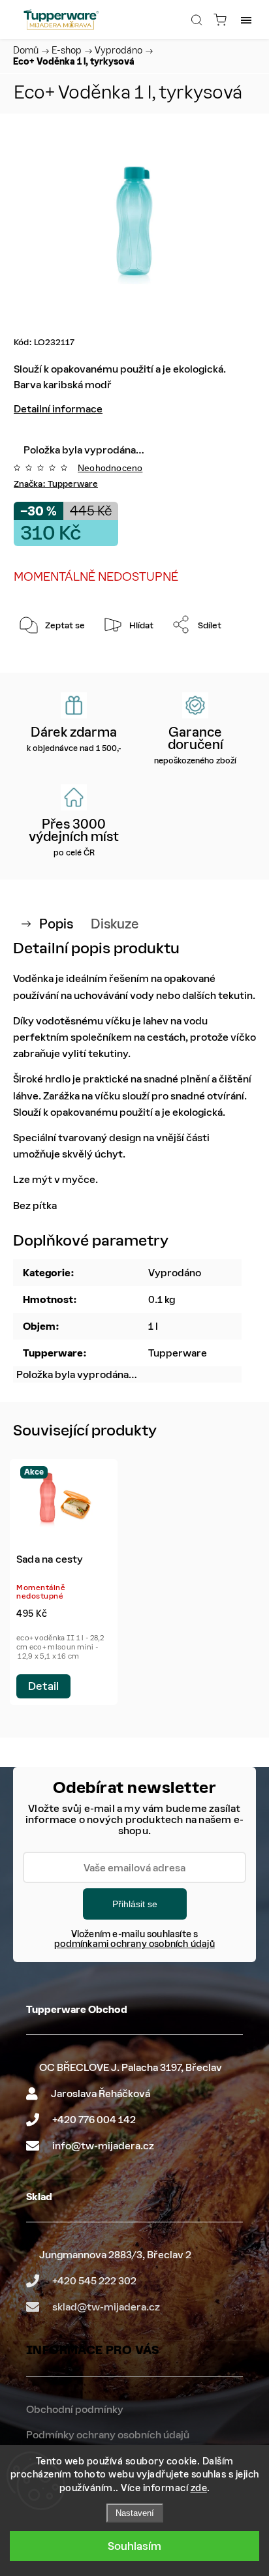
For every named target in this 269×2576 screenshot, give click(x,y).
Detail (43, 1686)
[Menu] (246, 20)
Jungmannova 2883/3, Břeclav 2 (115, 2255)
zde (199, 2488)
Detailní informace (58, 409)
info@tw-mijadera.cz (103, 2146)
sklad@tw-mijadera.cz (106, 2307)
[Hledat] (197, 20)
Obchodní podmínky (75, 2409)
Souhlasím (134, 2546)
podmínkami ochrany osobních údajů (134, 1944)
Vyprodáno (175, 1273)
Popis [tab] (56, 924)
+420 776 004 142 (94, 2120)
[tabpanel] (64, 1582)
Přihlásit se (135, 1904)
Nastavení (135, 2513)
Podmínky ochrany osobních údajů (108, 2435)
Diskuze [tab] (115, 924)
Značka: (56, 484)
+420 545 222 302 (94, 2281)
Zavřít (226, 658)
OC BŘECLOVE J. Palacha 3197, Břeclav (131, 2067)
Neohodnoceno (110, 468)
